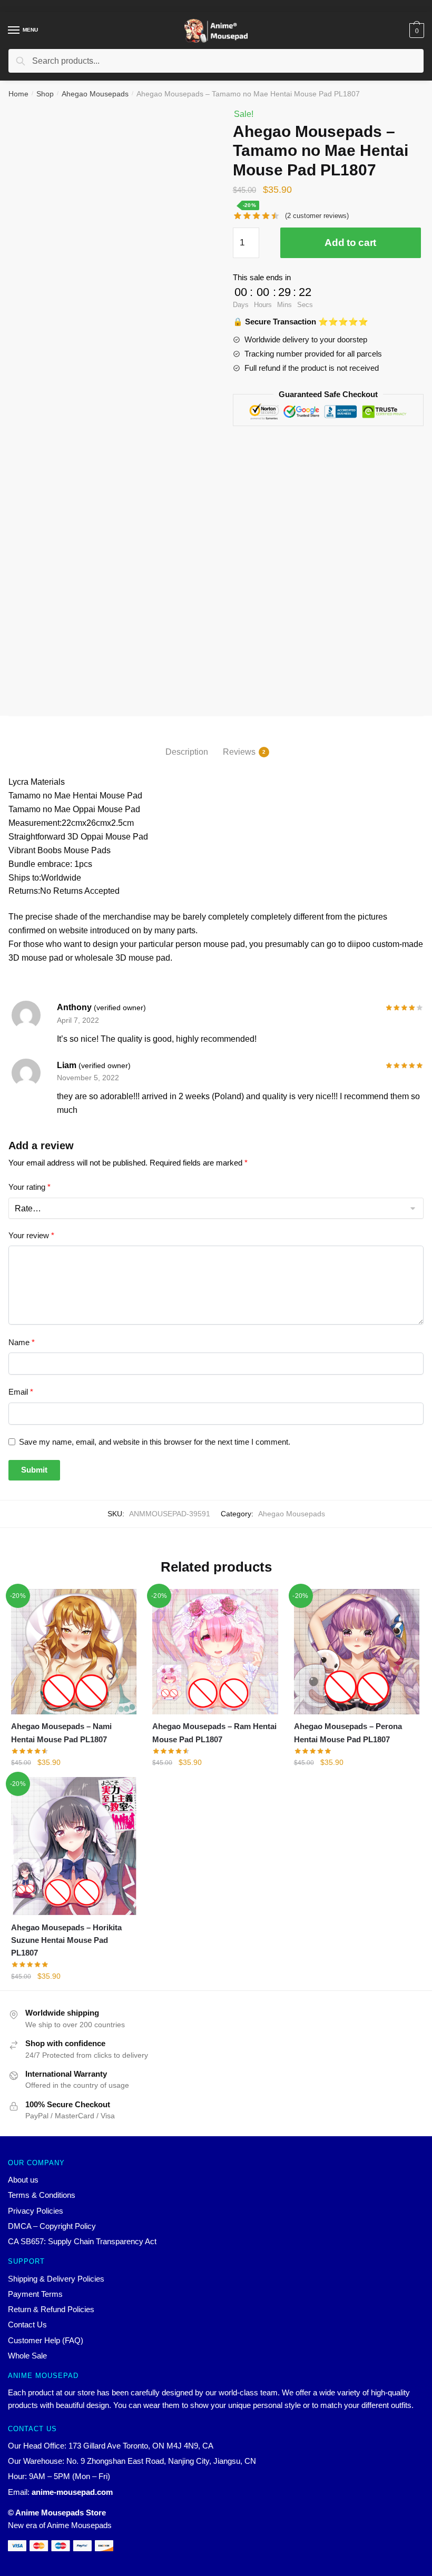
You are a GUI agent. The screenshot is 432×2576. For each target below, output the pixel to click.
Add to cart (350, 243)
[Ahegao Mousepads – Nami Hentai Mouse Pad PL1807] (74, 1652)
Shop (45, 94)
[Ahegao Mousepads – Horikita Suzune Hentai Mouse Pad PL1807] (74, 1846)
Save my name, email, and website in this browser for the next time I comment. (155, 1442)
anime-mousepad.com (72, 2492)
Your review (31, 1235)
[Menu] (14, 31)
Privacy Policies (36, 2211)
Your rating (30, 1187)
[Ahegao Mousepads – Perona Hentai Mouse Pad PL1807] (357, 1652)
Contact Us (27, 2325)
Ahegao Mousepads (95, 94)
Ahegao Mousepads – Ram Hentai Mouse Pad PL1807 (214, 1733)
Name (22, 1342)
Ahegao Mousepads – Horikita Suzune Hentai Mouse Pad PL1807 (66, 1940)
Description (187, 752)
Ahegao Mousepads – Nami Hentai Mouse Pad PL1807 (61, 1733)
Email (21, 1392)
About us (23, 2180)
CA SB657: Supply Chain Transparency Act (82, 2241)
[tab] (187, 743)
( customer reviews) (317, 216)
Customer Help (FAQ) (46, 2340)
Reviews (239, 752)
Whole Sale (27, 2356)
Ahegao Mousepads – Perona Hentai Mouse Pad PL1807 (348, 1733)
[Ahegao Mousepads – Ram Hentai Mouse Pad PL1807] (215, 1652)
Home (18, 94)
